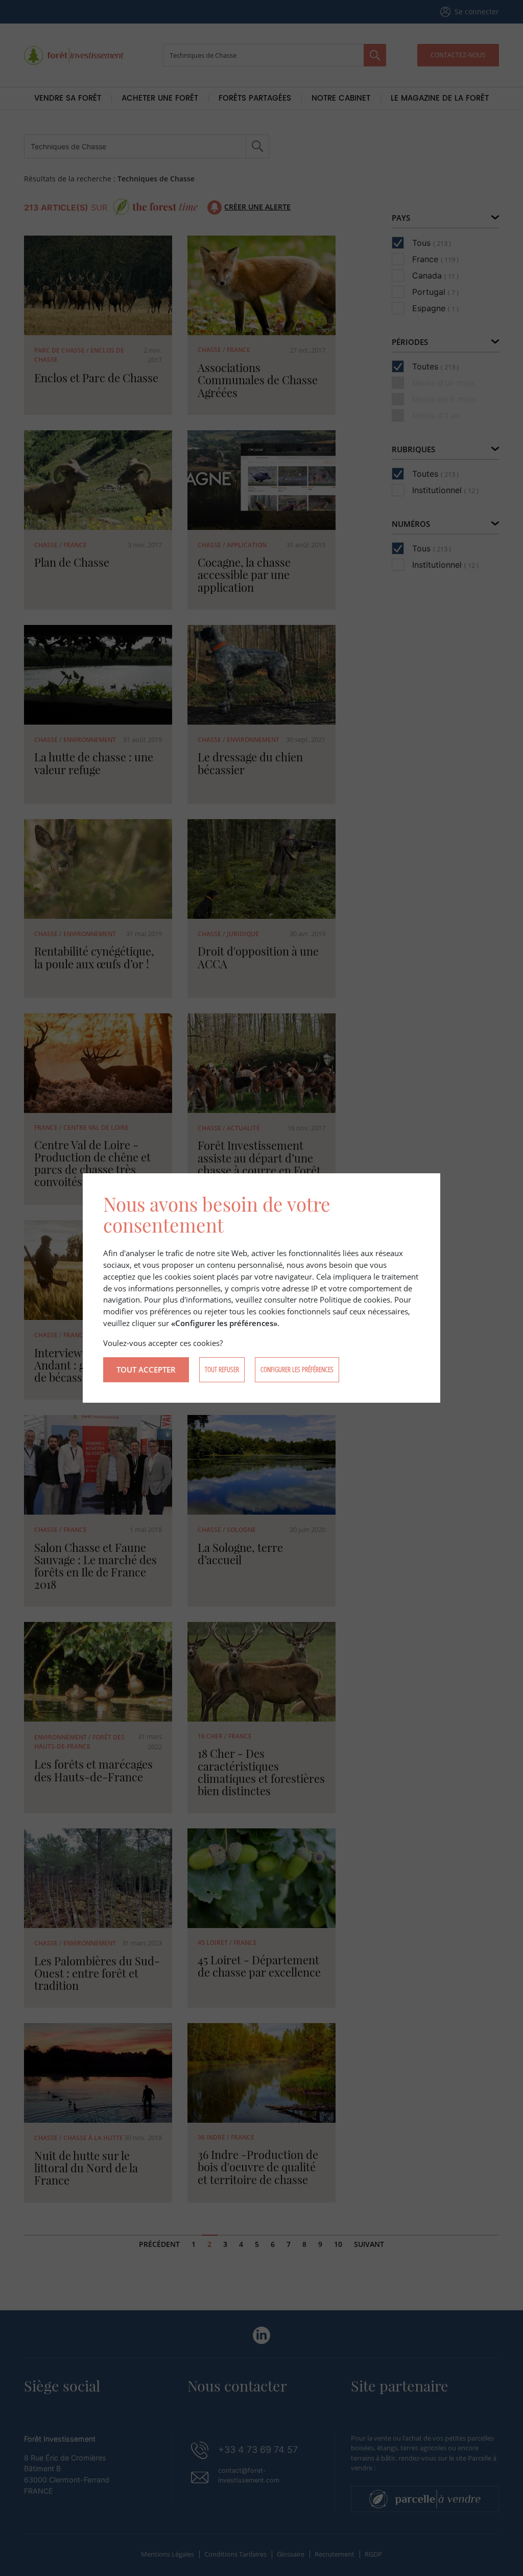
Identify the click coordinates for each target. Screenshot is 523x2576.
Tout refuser (222, 1369)
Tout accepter (146, 1370)
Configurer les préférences (297, 1369)
